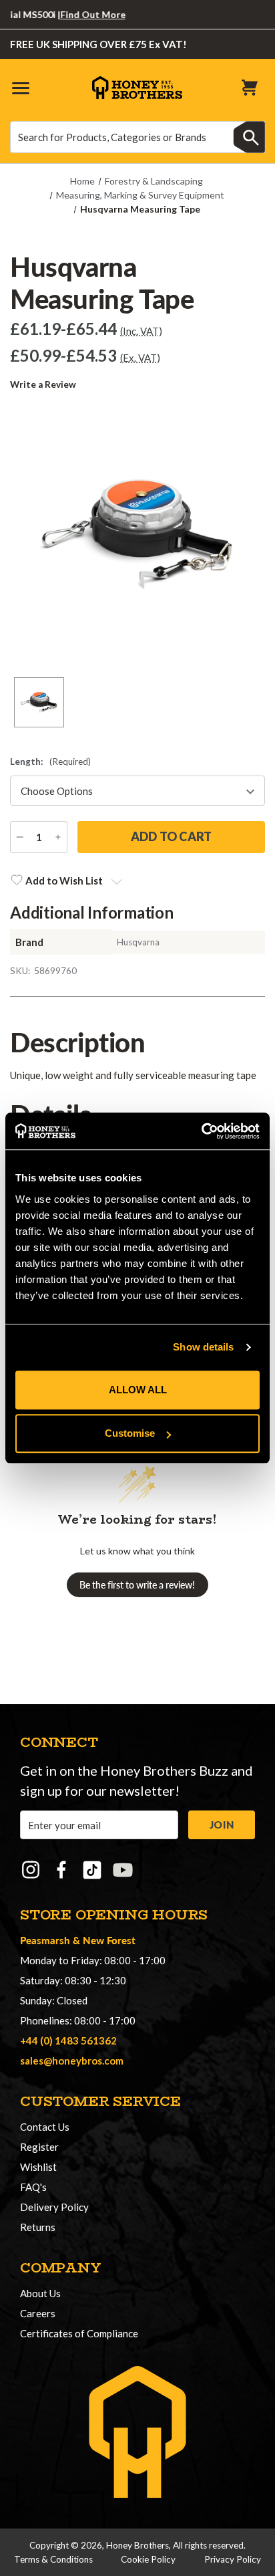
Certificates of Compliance (79, 2333)
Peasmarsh (45, 1940)
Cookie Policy (148, 2559)
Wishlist (38, 2167)
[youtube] (123, 1870)
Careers (38, 2313)
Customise (130, 1433)
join (222, 1825)
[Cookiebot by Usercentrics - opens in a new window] (201, 1131)
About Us (40, 2293)
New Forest (109, 1940)
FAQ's (33, 2187)
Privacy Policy (233, 2559)
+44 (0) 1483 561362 (68, 2040)
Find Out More (79, 14)
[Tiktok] (92, 1870)
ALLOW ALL (138, 1390)
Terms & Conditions (53, 2559)
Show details (203, 1347)
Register (39, 2147)
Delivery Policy (54, 2207)
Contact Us (45, 2127)
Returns (38, 2227)
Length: (50, 762)
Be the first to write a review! (137, 1585)
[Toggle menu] (20, 87)
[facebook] (61, 1870)
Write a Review (43, 384)
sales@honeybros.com (72, 2061)
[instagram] (31, 1870)
